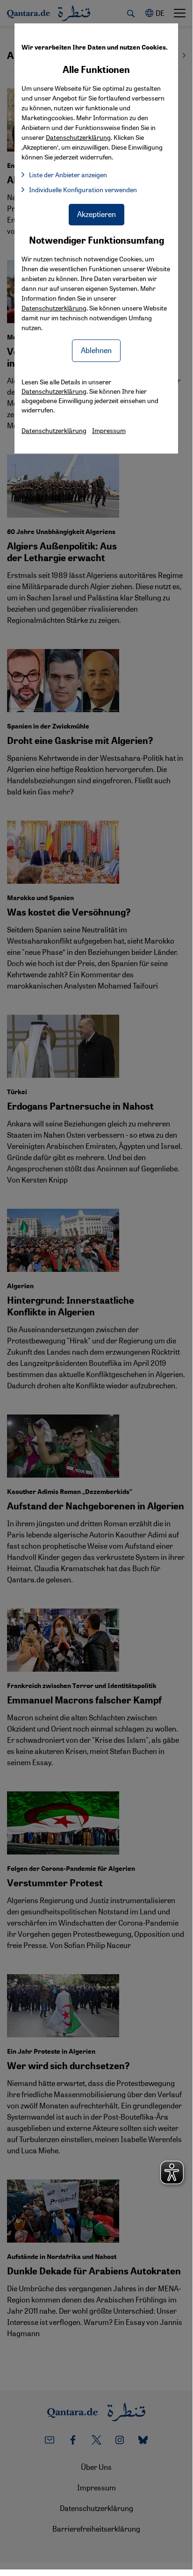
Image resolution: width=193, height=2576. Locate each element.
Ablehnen (96, 350)
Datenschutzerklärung (54, 308)
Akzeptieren (96, 214)
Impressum (109, 430)
